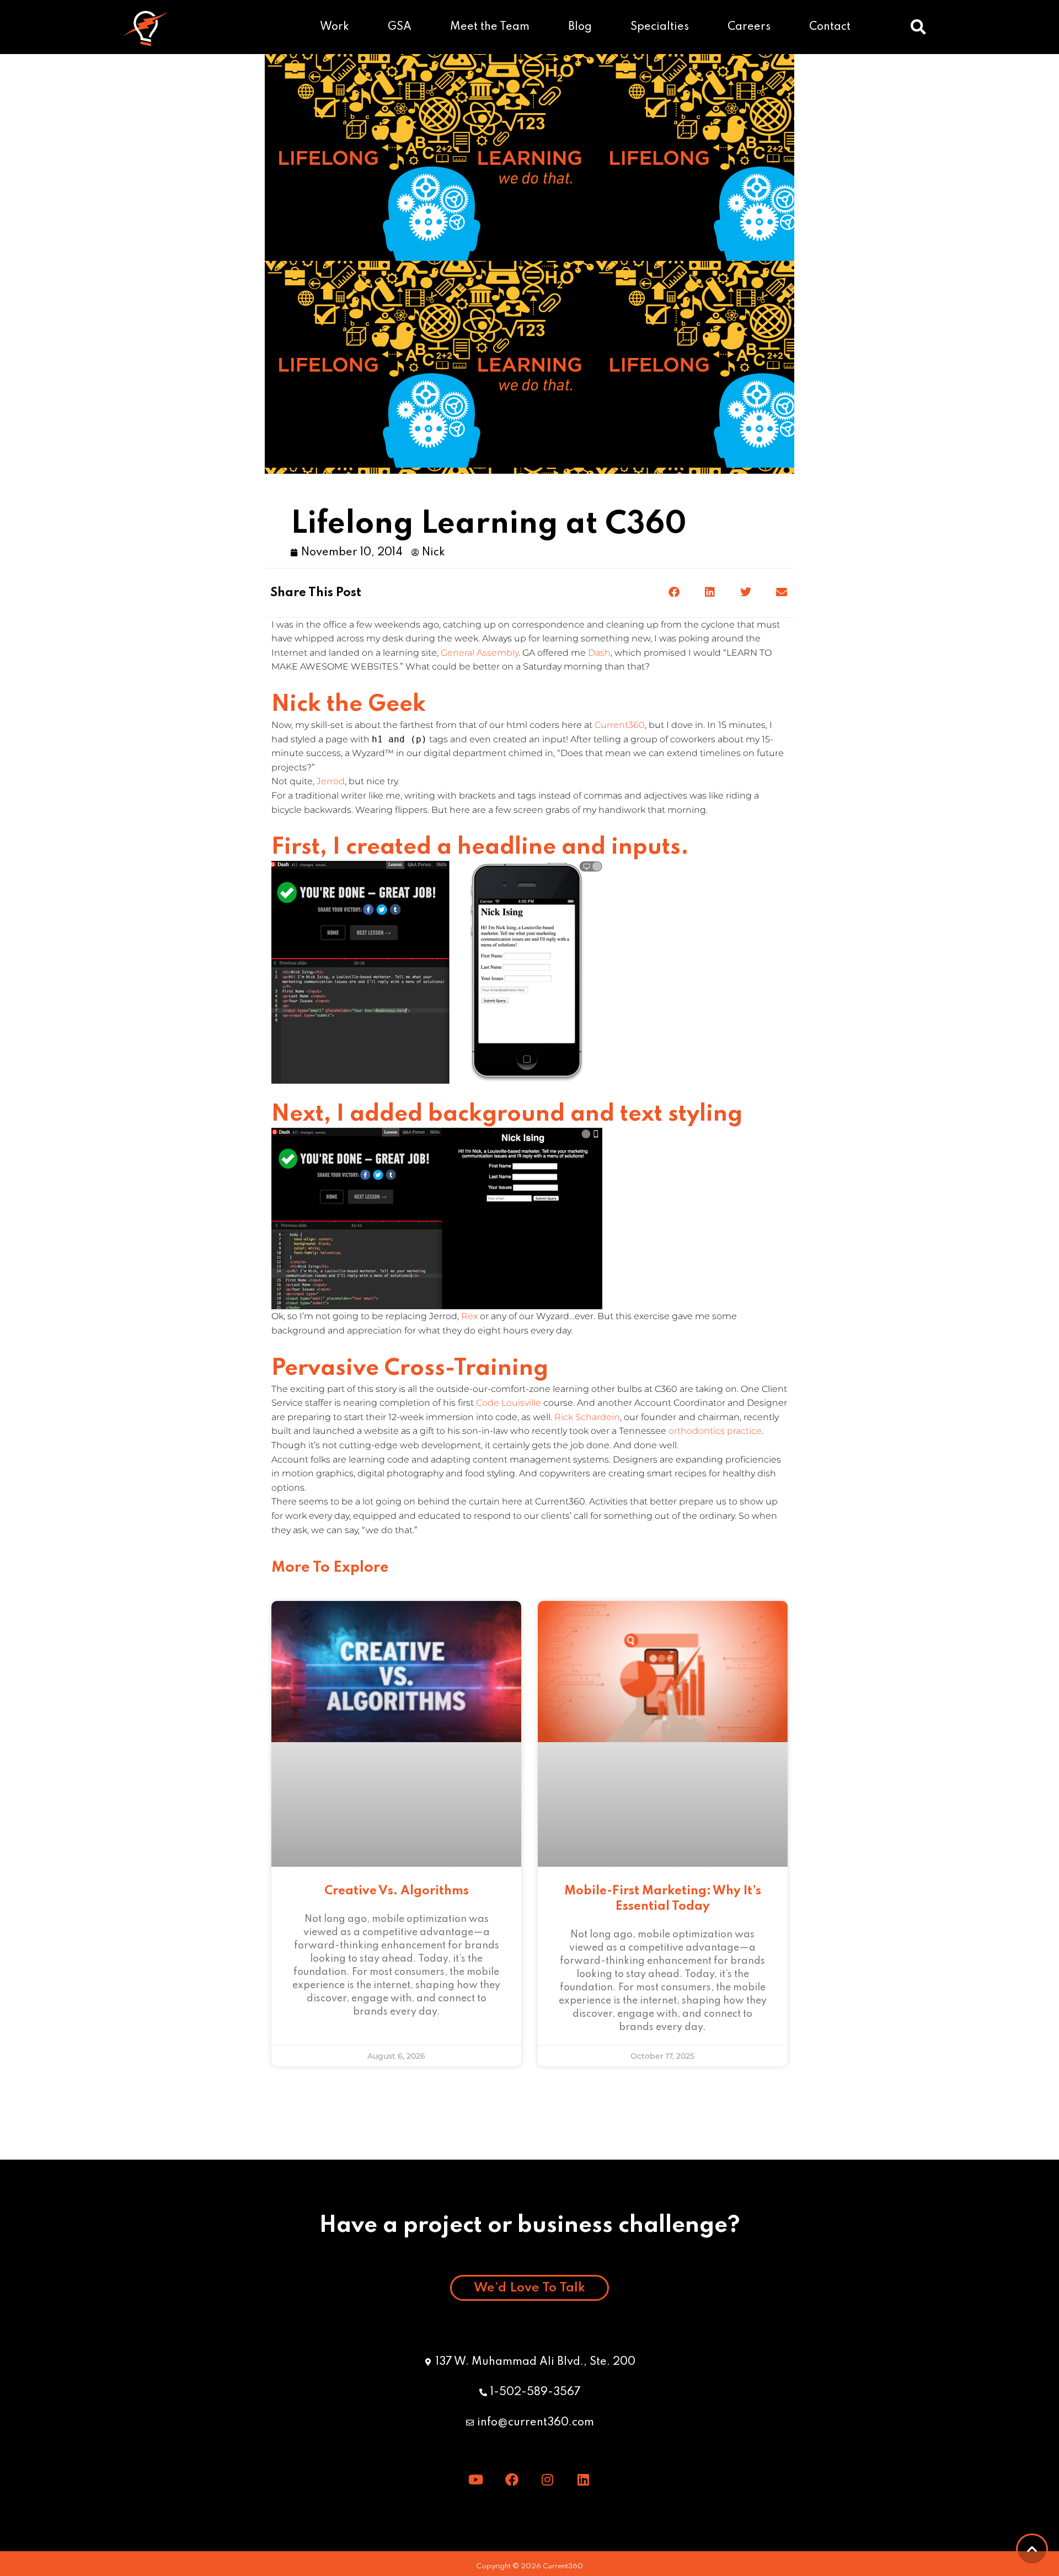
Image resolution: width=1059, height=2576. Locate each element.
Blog (580, 27)
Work (335, 27)
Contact (830, 27)
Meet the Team (490, 27)
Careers (749, 27)
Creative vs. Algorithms (397, 1891)
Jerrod (331, 781)
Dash (599, 653)
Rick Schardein (587, 1417)
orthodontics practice (715, 1431)
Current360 (620, 725)
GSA (400, 27)
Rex (469, 1316)
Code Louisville (510, 1403)
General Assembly (480, 653)
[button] (918, 27)
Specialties (660, 27)
